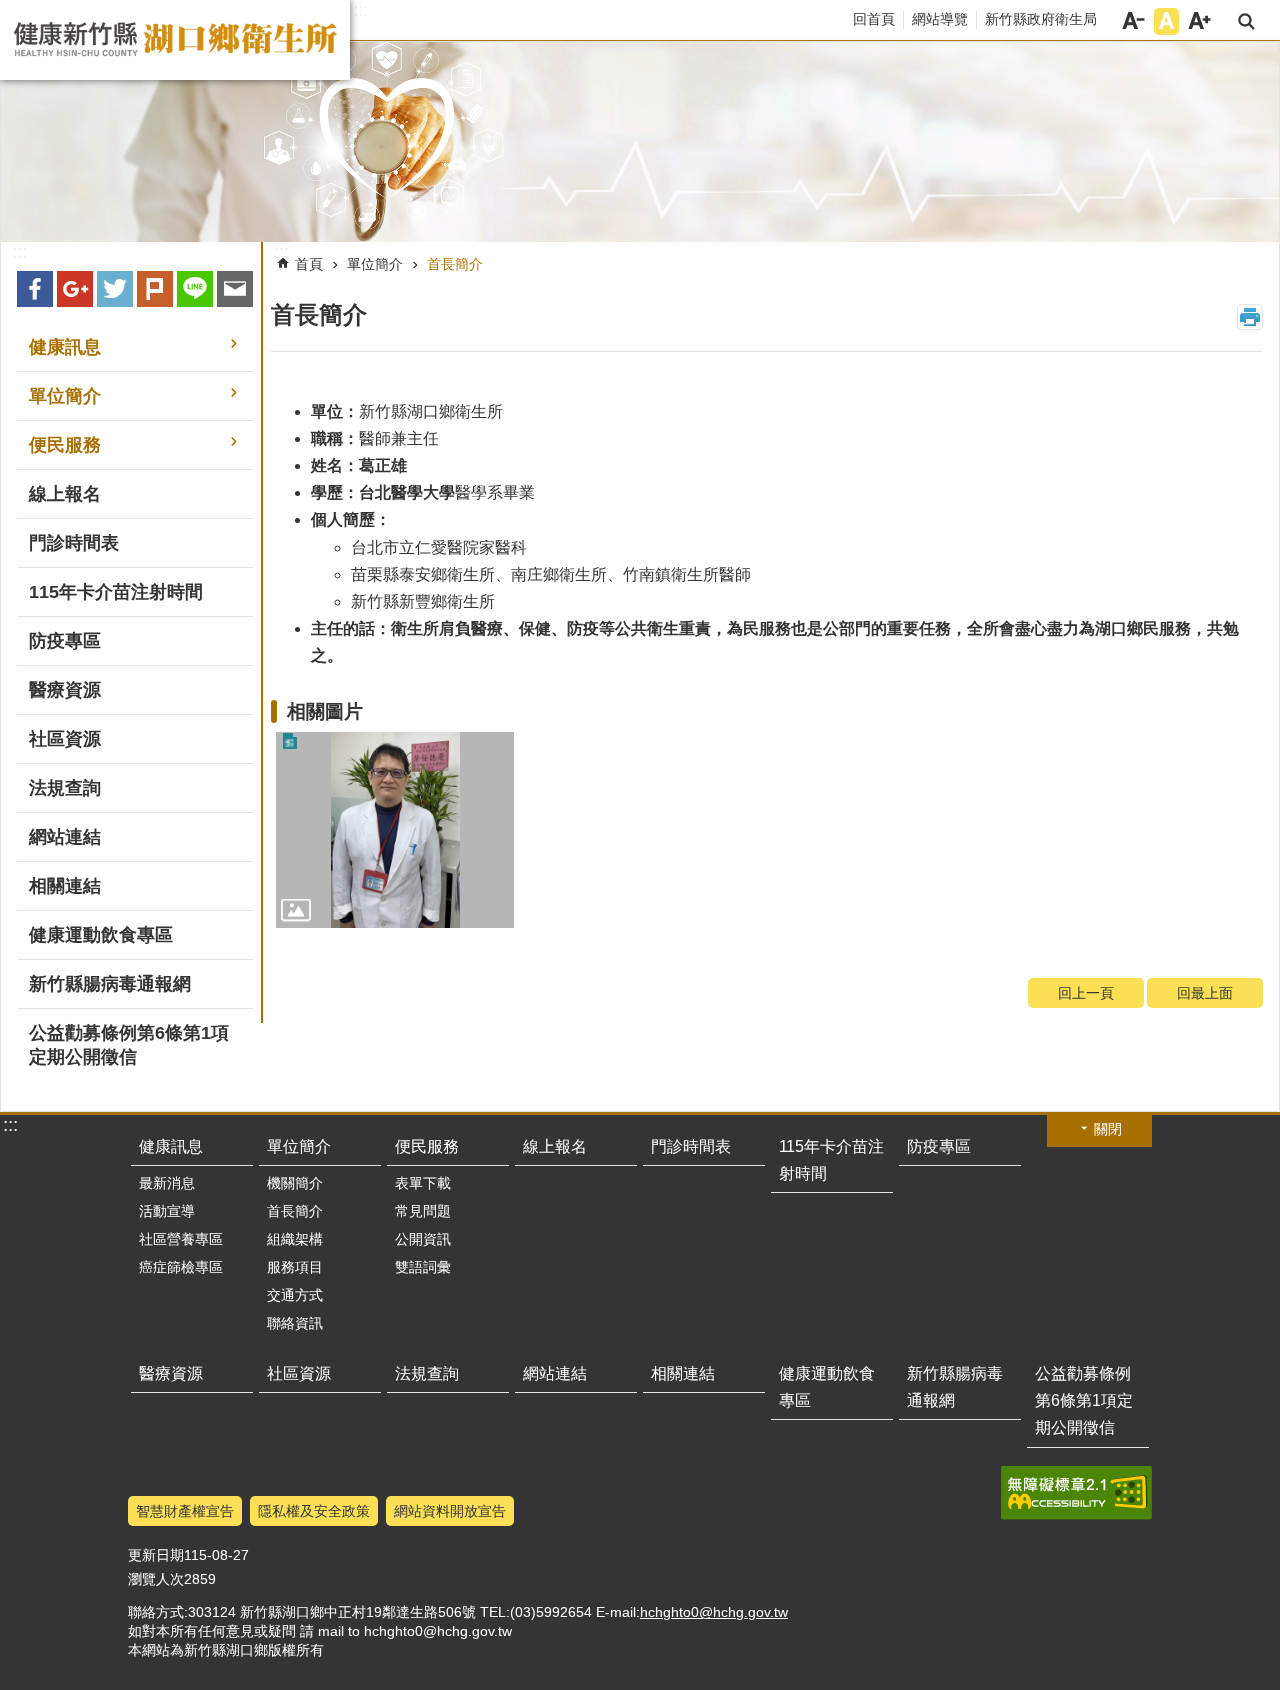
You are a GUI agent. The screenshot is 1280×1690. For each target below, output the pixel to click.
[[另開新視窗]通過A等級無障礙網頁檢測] (1076, 1493)
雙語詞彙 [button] (423, 1267)
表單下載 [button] (423, 1183)
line (195, 289)
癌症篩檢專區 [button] (181, 1267)
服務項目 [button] (295, 1267)
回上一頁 (1086, 993)
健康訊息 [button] (65, 347)
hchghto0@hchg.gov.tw (714, 1612)
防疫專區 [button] (65, 641)
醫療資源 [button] (65, 690)
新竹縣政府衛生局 (1041, 19)
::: (360, 10)
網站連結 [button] (65, 837)
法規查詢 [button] (65, 788)
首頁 (309, 264)
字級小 (1133, 21)
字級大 (1199, 21)
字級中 (1166, 21)
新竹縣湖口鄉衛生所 (175, 40)
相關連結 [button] (65, 886)
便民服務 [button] (65, 445)
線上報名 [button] (65, 494)
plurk (155, 289)
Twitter (115, 289)
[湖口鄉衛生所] (640, 142)
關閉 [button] (1108, 1129)
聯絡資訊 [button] (295, 1323)
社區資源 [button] (65, 739)
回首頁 (874, 19)
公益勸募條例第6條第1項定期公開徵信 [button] (129, 1045)
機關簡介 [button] (295, 1183)
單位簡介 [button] (65, 396)
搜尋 (1246, 21)
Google (75, 289)
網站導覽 (940, 19)
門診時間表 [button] (74, 543)
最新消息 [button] (167, 1183)
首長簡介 (455, 264)
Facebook (35, 289)
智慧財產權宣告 (185, 1511)
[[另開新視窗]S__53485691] (395, 830)
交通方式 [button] (295, 1295)
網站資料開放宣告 (450, 1511)
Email (235, 289)
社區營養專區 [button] (181, 1239)
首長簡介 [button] (295, 1211)
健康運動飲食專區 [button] (101, 935)
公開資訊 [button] (423, 1239)
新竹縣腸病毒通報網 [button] (110, 984)
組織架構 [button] (295, 1239)
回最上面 (1205, 993)
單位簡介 (375, 264)
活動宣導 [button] (167, 1211)
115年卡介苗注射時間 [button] (116, 592)
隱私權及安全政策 (314, 1511)
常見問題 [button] (423, 1211)
